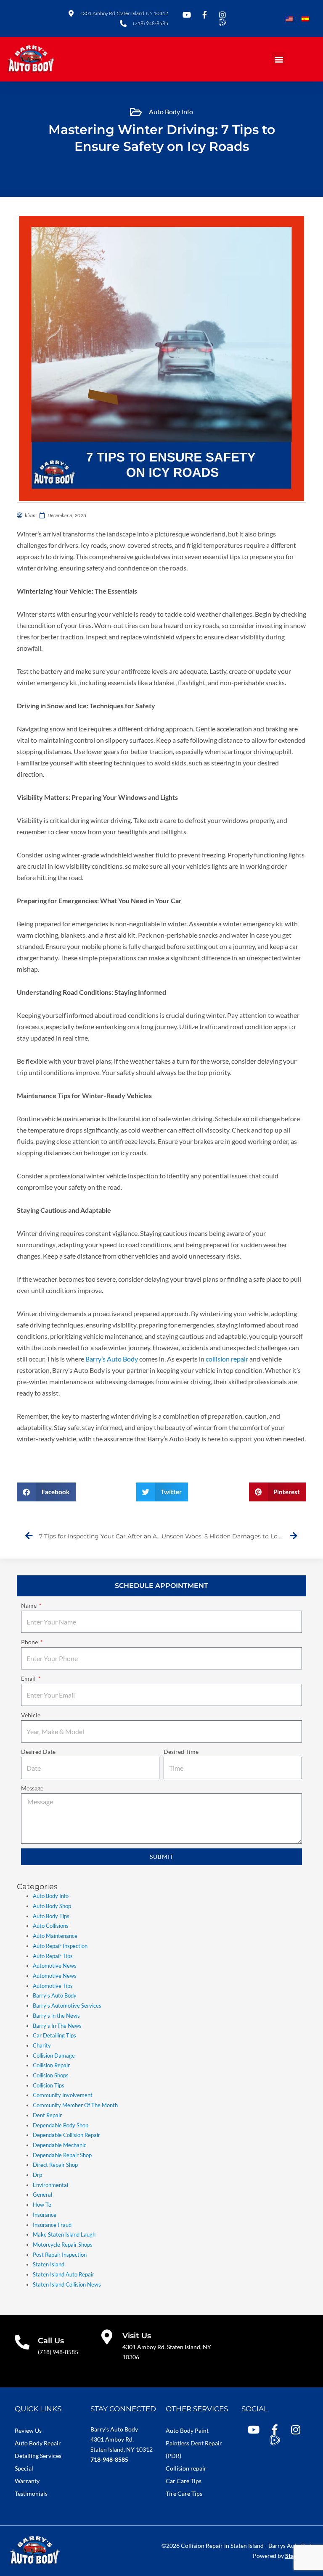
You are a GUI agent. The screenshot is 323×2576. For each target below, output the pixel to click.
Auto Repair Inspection (60, 1946)
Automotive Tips (53, 1986)
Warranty (27, 2481)
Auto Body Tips (51, 1916)
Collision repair (186, 2468)
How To (42, 2205)
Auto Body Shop (52, 1906)
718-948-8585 (109, 2459)
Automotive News (55, 1966)
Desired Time (181, 1752)
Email (29, 1678)
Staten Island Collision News (67, 2284)
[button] (279, 59)
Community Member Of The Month (75, 2105)
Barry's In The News (57, 2026)
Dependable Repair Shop (62, 2155)
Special (24, 2468)
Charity (42, 2045)
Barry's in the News (56, 2016)
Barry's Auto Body (55, 1995)
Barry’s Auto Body (112, 1359)
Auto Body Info (171, 112)
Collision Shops (51, 2075)
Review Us (28, 2430)
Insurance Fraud (52, 2225)
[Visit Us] (107, 2337)
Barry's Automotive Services (67, 2006)
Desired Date (38, 1752)
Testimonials (31, 2493)
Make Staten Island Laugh (64, 2234)
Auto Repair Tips (53, 1956)
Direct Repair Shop (55, 2165)
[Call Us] (22, 2342)
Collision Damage (54, 2056)
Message (32, 1788)
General (42, 2195)
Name (29, 1605)
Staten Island (49, 2264)
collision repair (226, 1359)
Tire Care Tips (184, 2493)
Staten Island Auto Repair (64, 2274)
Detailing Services (38, 2456)
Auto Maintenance (55, 1936)
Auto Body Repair (38, 2443)
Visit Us (137, 2336)
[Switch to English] (289, 19)
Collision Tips (49, 2085)
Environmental (50, 2185)
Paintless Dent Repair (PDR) (194, 2449)
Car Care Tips (184, 2481)
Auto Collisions (51, 1926)
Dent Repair (47, 2115)
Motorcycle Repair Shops (63, 2245)
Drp (37, 2175)
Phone (30, 1642)
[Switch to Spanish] (305, 19)
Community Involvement (63, 2095)
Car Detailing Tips (54, 2035)
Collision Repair (51, 2065)
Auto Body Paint (187, 2430)
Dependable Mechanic (60, 2145)
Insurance (45, 2215)
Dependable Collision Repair (66, 2135)
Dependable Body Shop (61, 2125)
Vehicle (31, 1715)
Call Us (51, 2341)
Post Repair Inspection (60, 2255)
